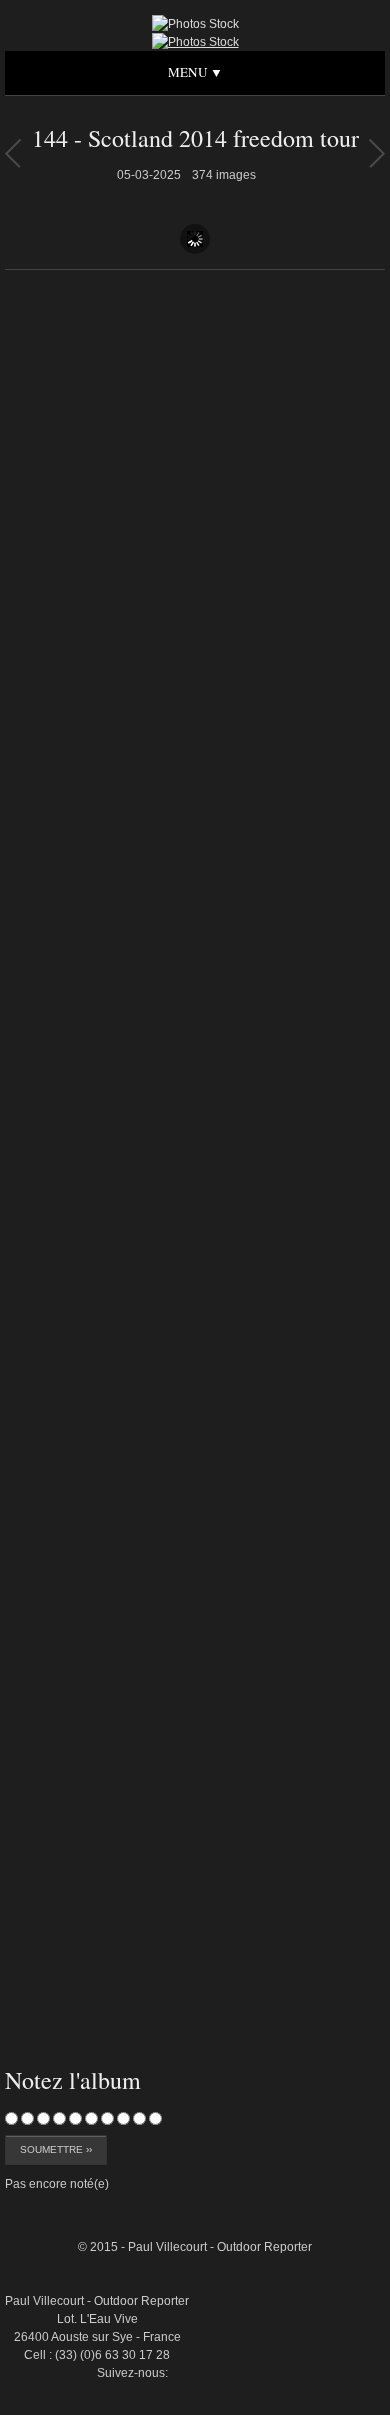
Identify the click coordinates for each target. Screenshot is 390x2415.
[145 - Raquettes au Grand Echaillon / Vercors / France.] (12, 153)
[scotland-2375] (339, 2161)
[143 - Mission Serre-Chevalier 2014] (376, 153)
